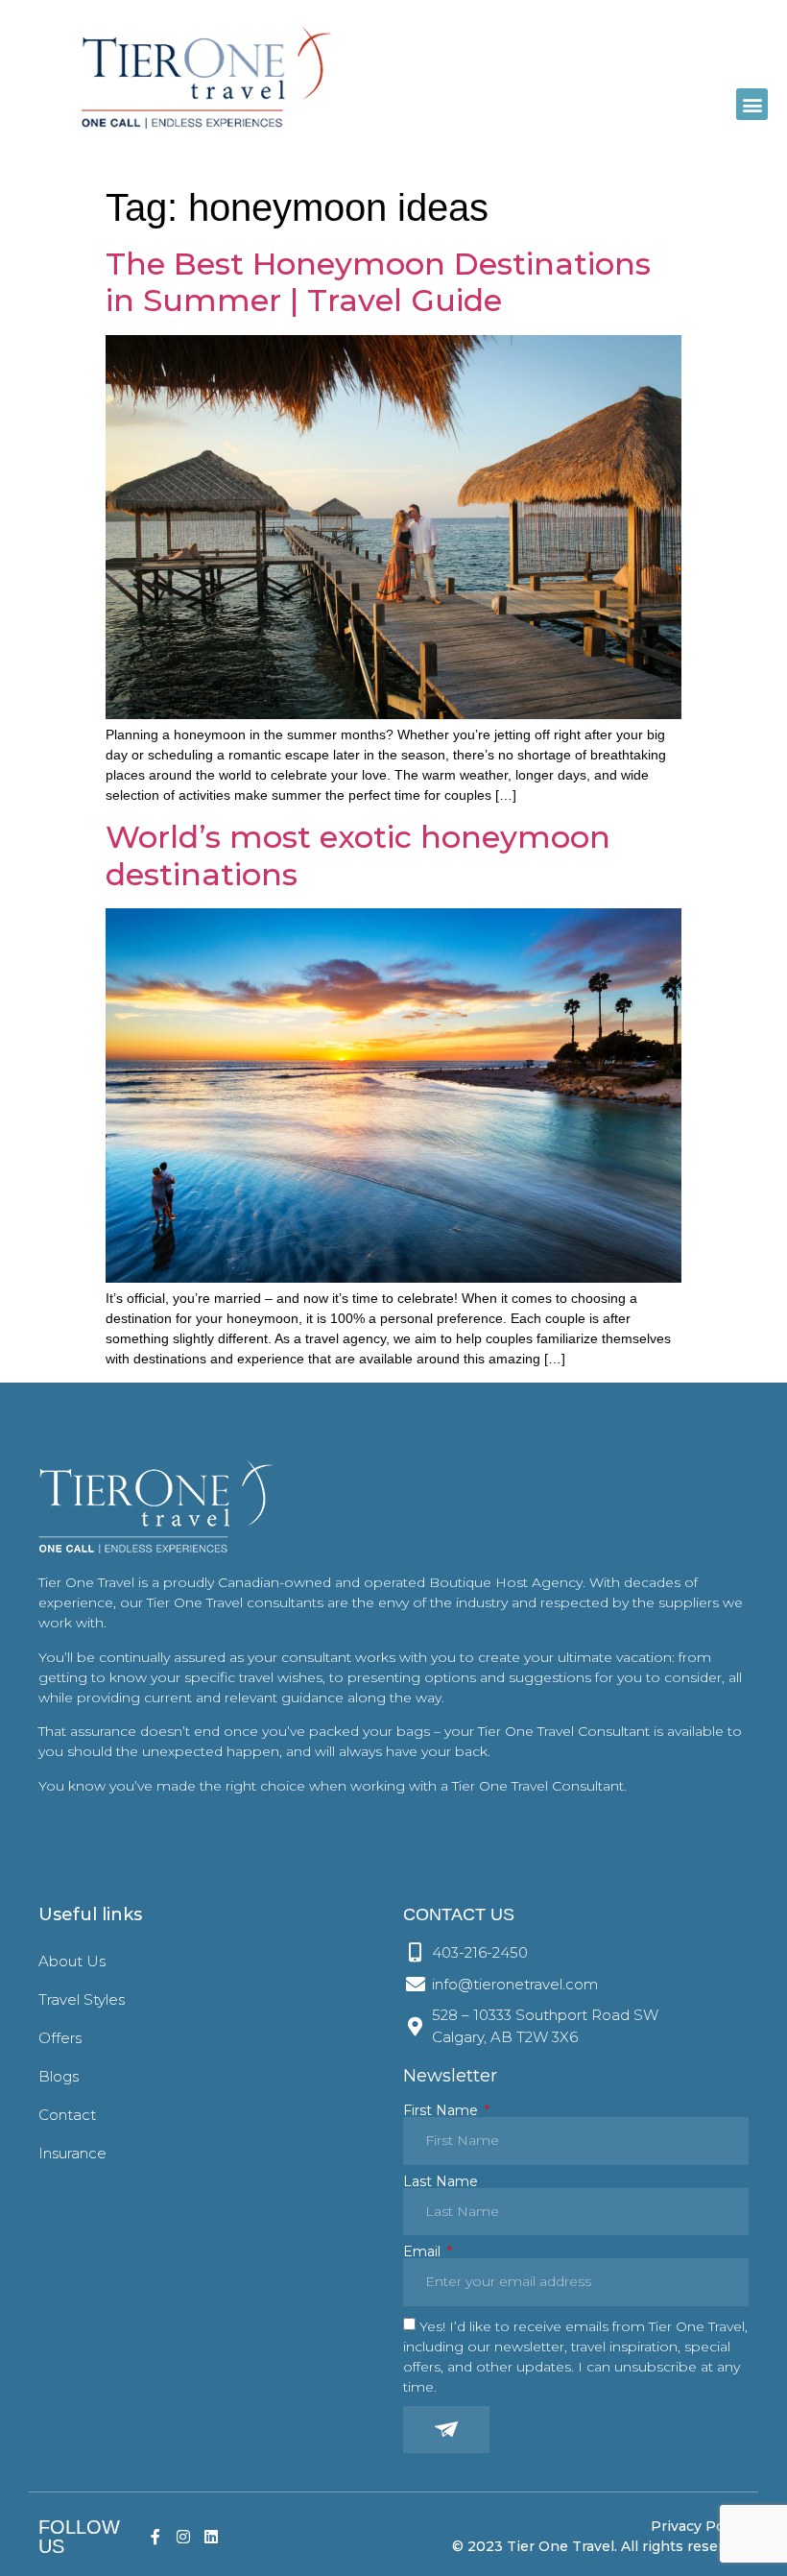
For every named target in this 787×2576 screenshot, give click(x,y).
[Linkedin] (212, 2537)
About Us (72, 1961)
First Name (442, 2110)
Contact (67, 2115)
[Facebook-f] (156, 2537)
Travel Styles (82, 1999)
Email (424, 2251)
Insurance (72, 2153)
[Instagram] (184, 2537)
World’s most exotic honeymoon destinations (358, 855)
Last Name (441, 2181)
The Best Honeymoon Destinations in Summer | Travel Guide (378, 282)
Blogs (59, 2076)
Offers (60, 2038)
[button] (752, 104)
